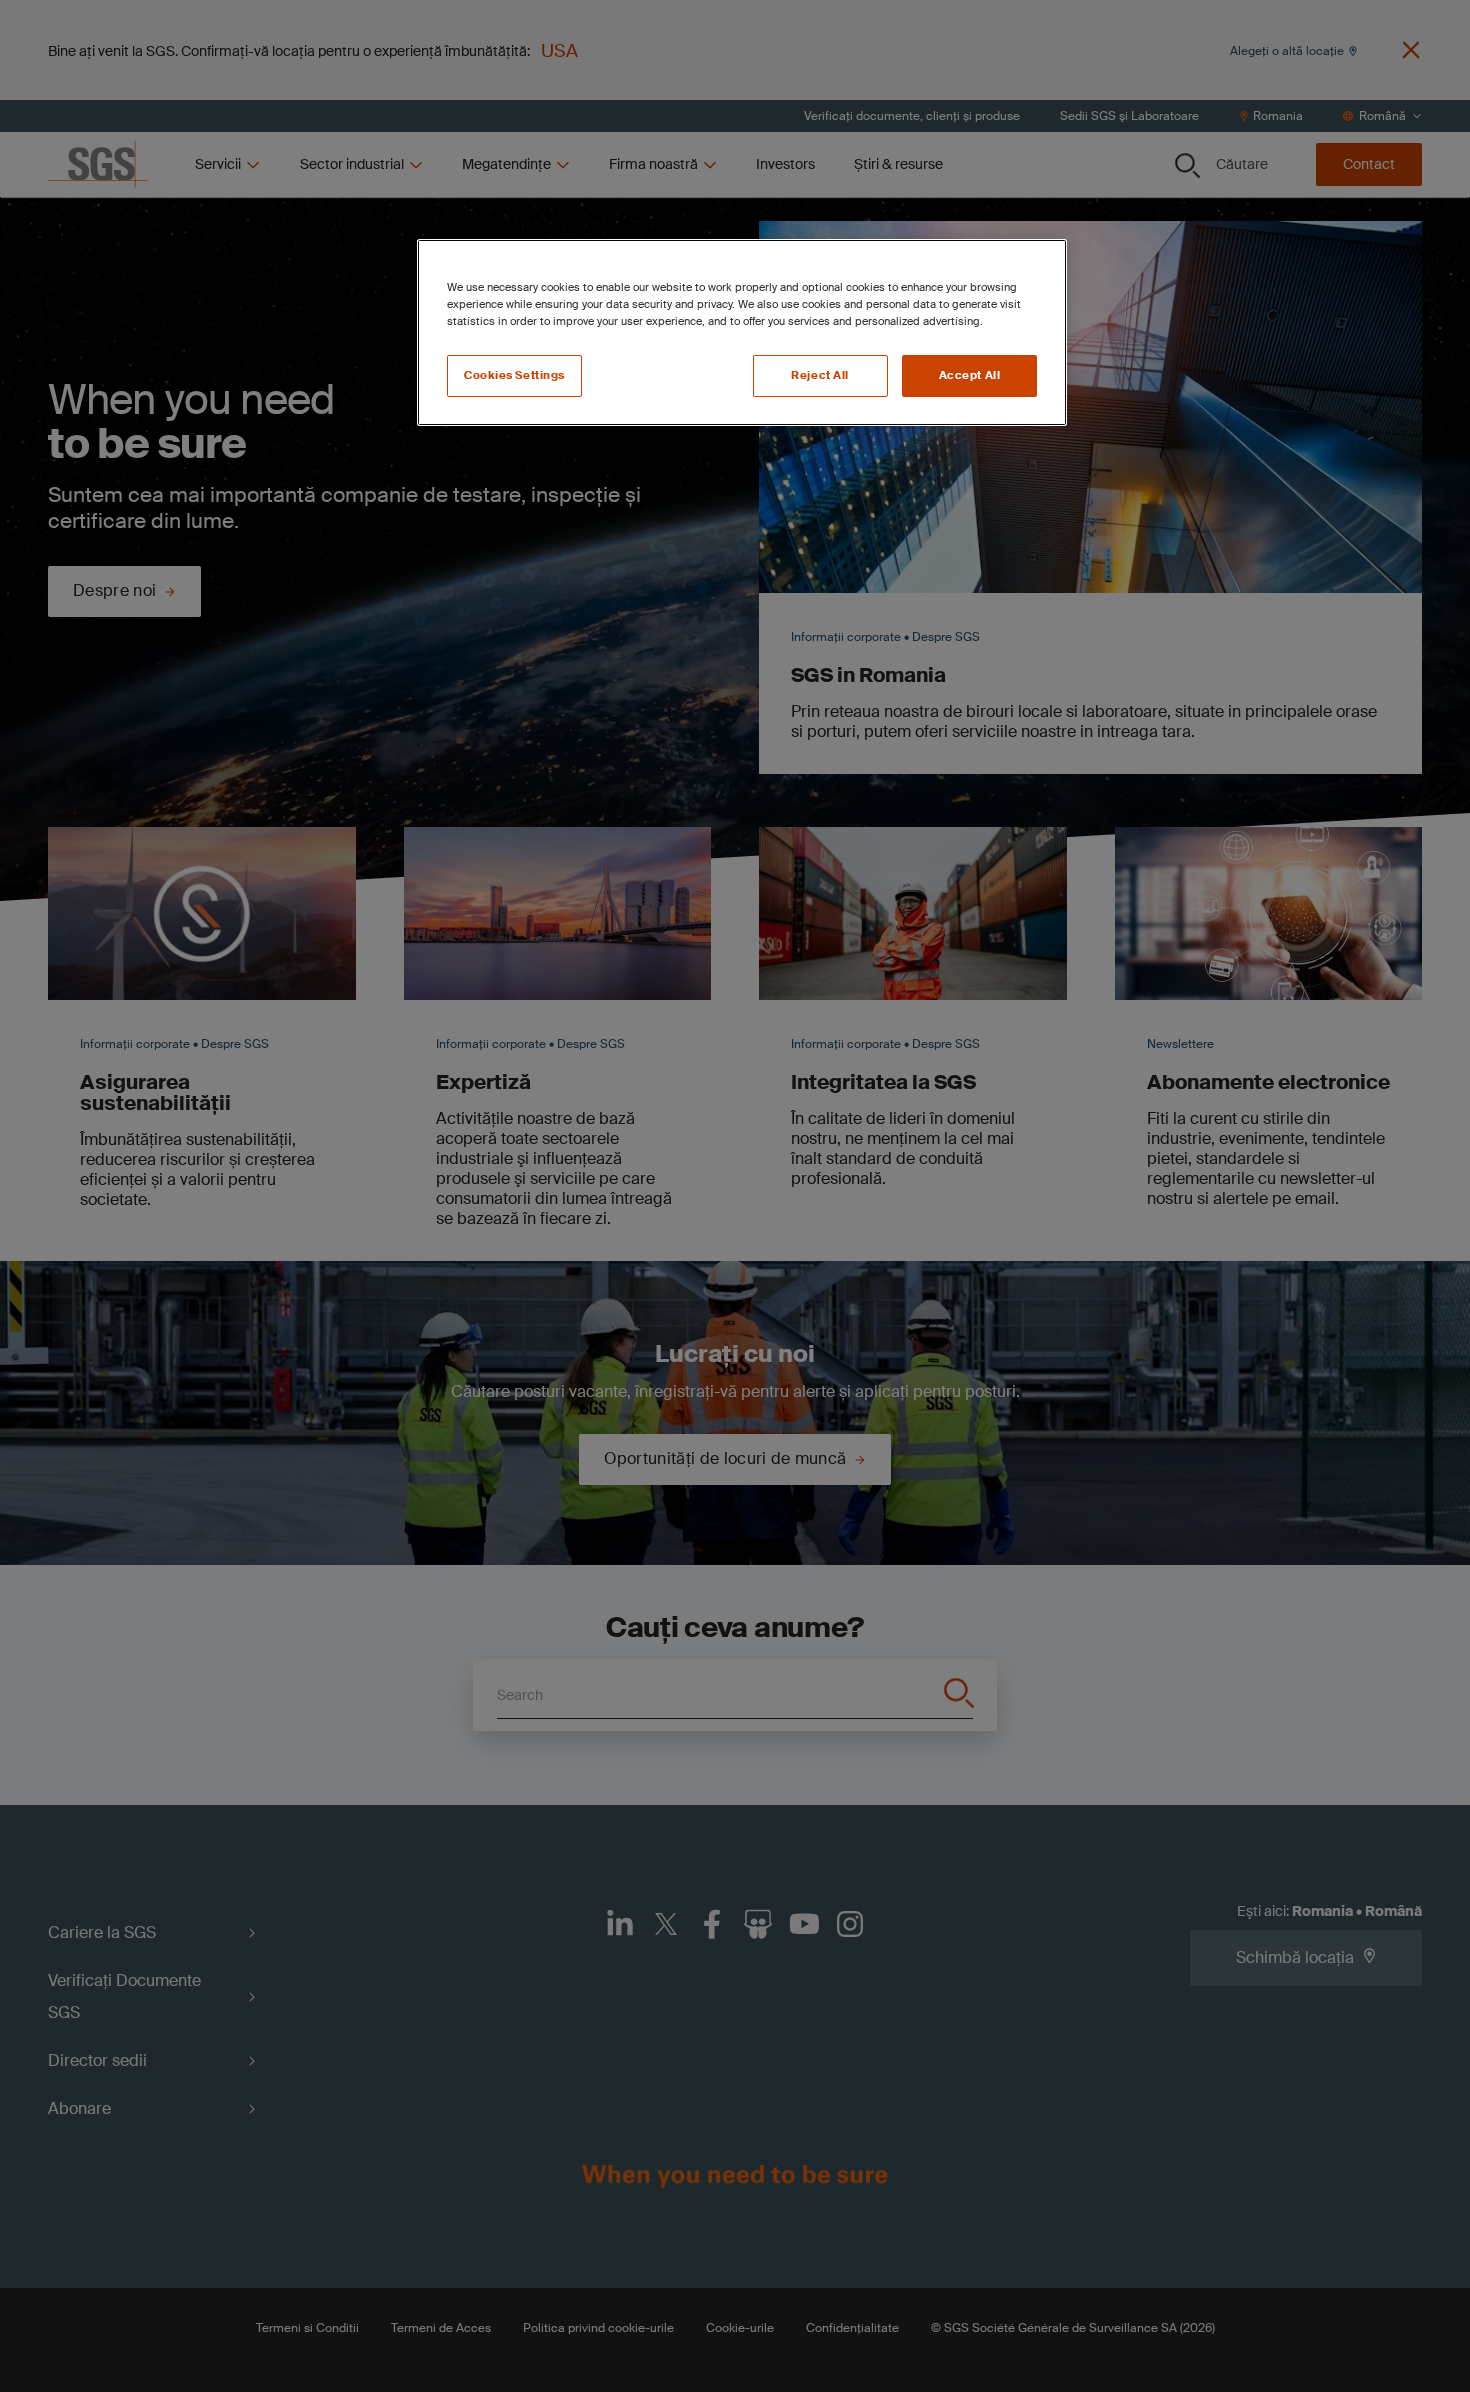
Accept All (970, 375)
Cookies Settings (514, 375)
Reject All (820, 375)
